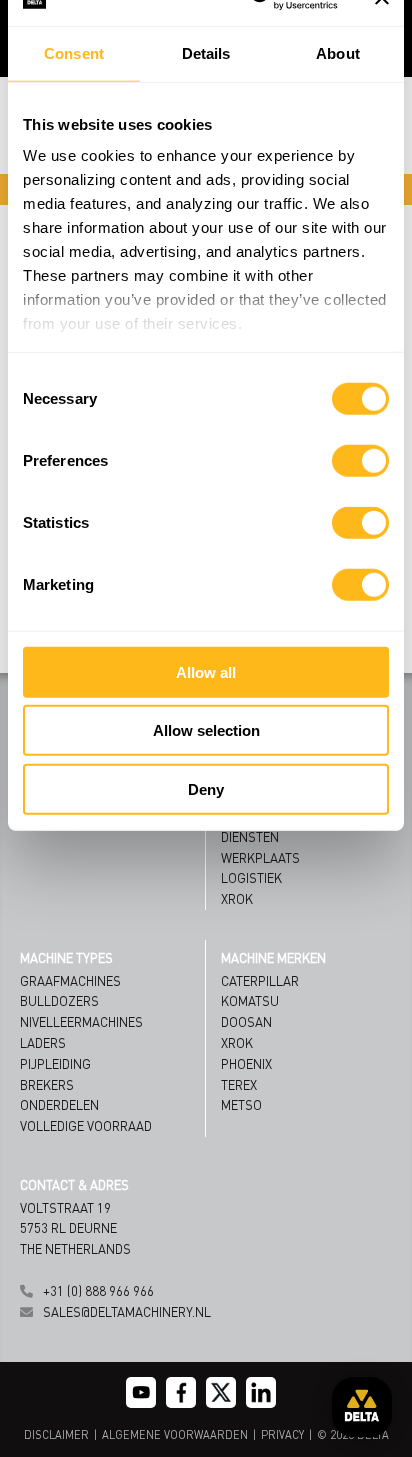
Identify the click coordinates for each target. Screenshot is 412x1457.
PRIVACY (282, 1435)
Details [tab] (206, 52)
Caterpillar (260, 980)
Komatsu (250, 1000)
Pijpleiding (55, 1063)
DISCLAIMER (56, 1435)
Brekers (47, 1084)
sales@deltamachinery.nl (127, 1311)
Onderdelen (59, 1104)
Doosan (246, 1021)
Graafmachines (70, 980)
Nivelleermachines (81, 1021)
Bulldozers (59, 1000)
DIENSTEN (250, 836)
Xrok (237, 1042)
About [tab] (338, 52)
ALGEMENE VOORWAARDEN (175, 1435)
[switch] (360, 460)
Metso (241, 1104)
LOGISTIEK (251, 877)
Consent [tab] (74, 52)
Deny (206, 788)
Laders (43, 1042)
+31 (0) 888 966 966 (98, 1290)
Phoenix (246, 1063)
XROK (237, 898)
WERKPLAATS (260, 857)
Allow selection (206, 730)
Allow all (206, 671)
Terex (239, 1084)
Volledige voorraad (86, 1125)
